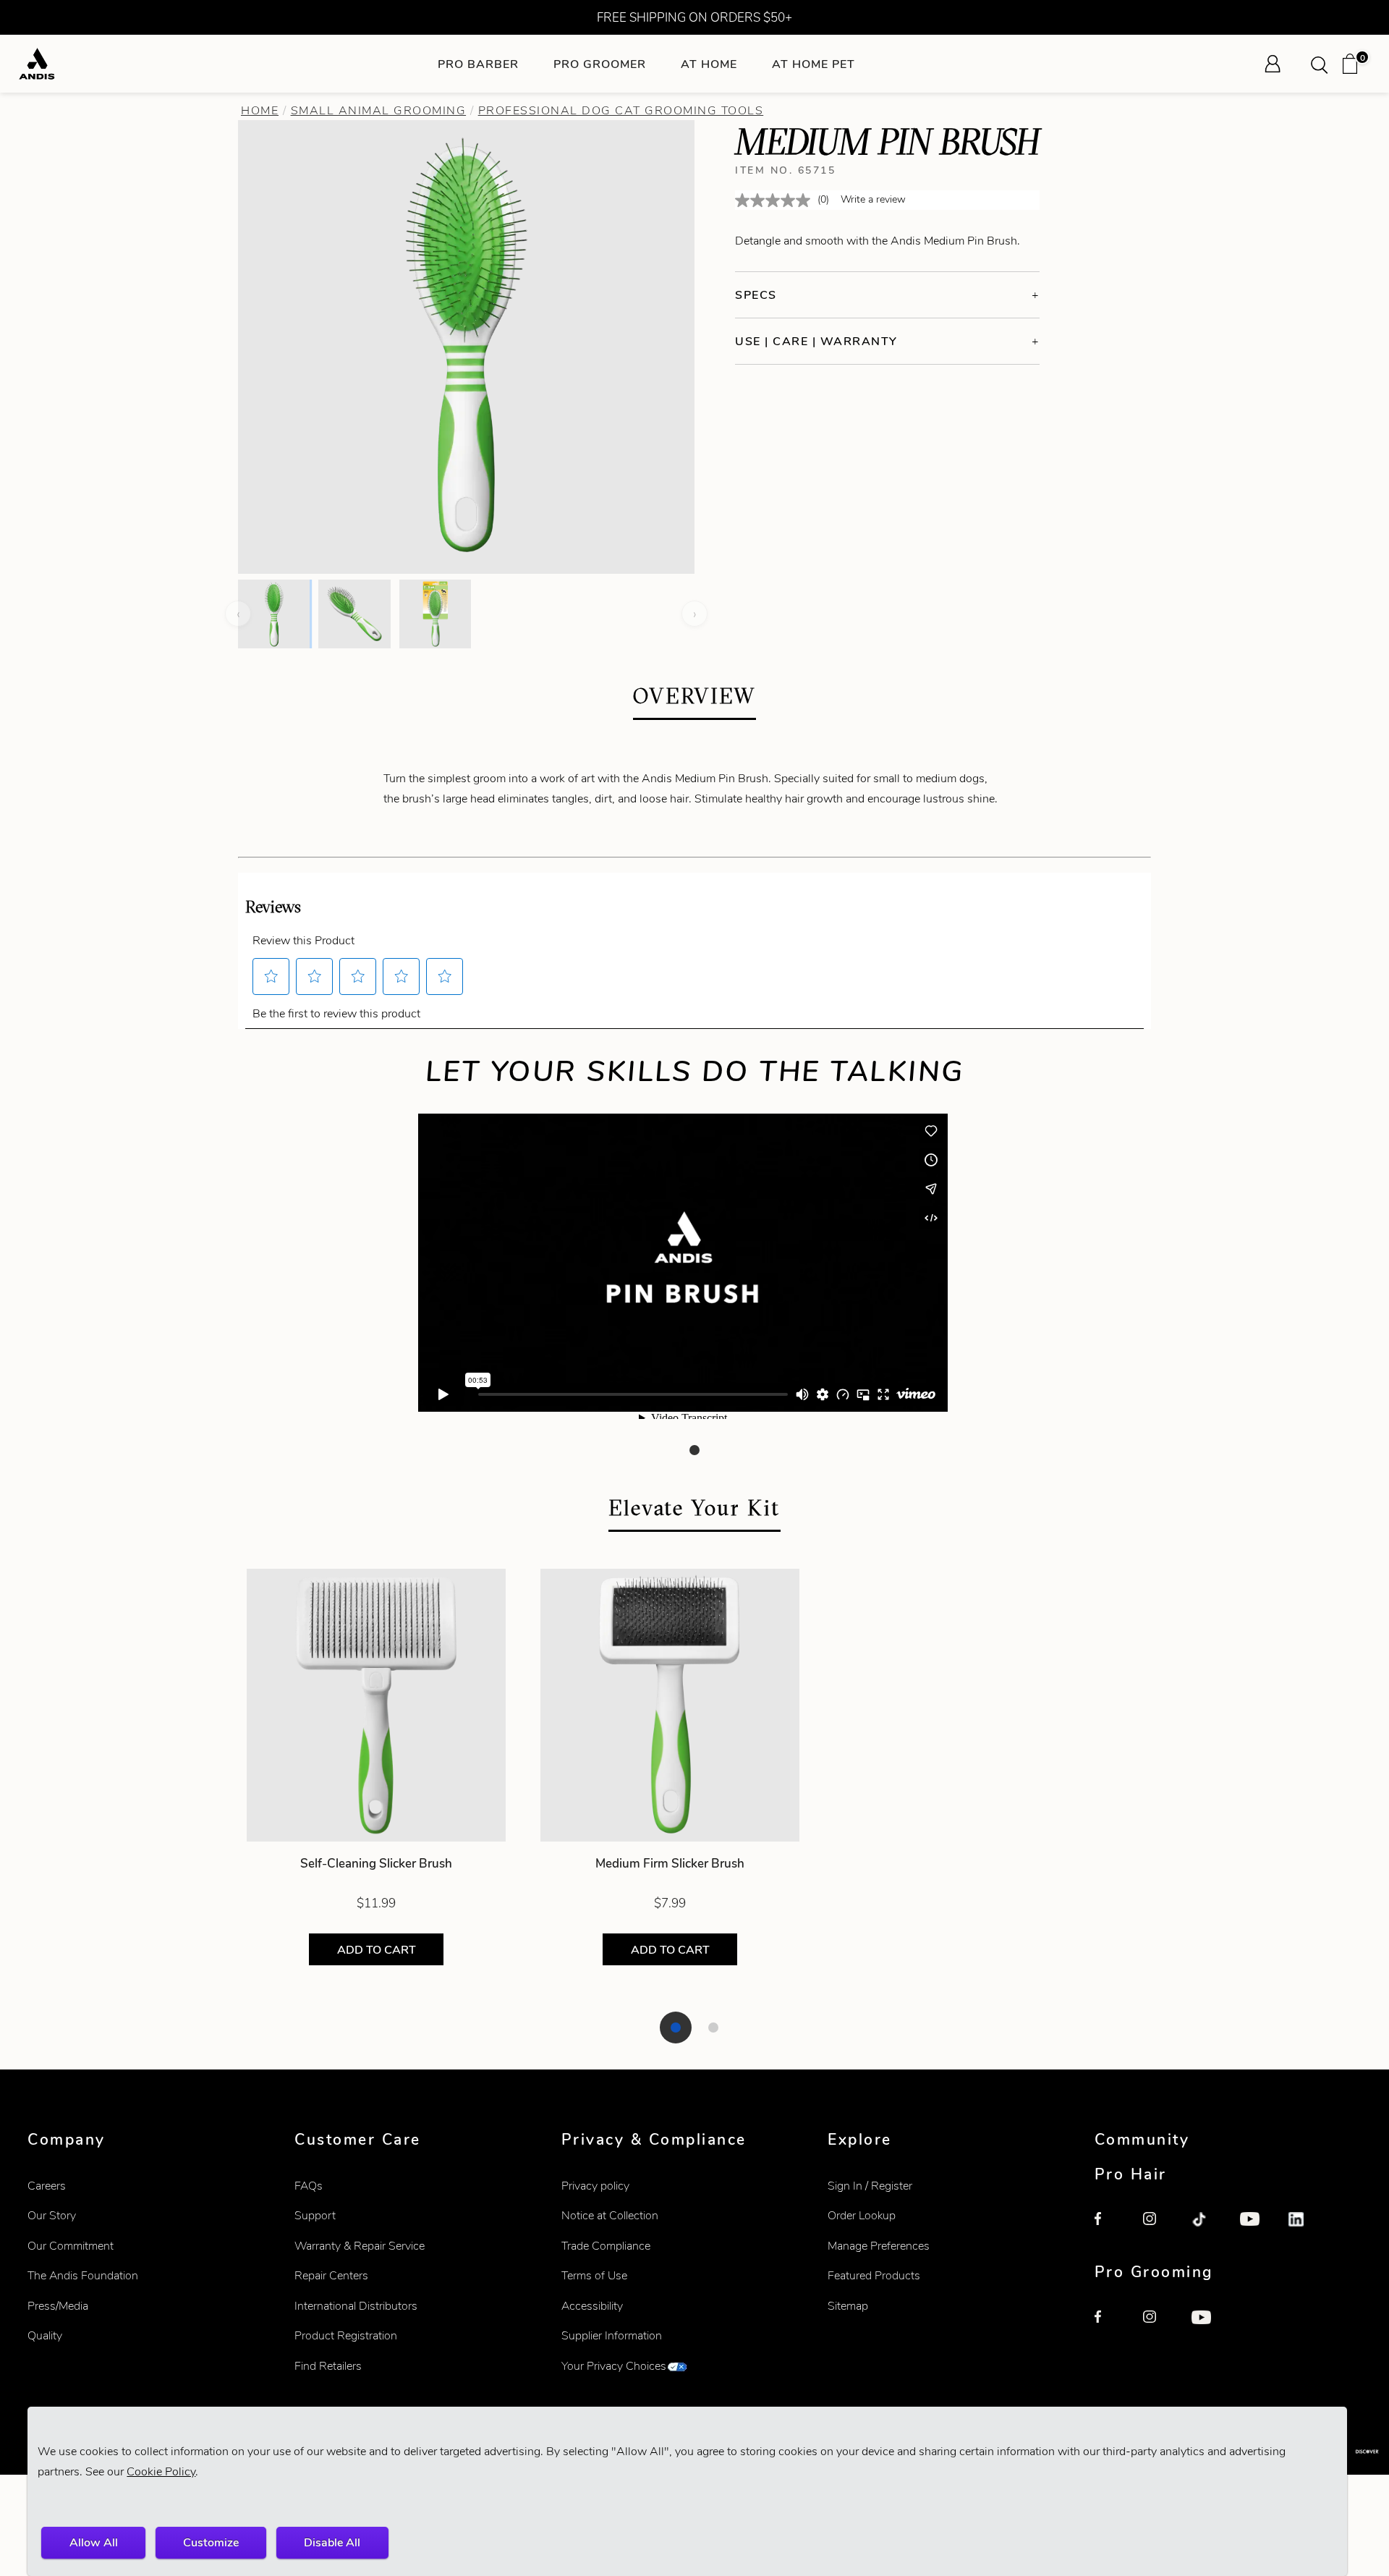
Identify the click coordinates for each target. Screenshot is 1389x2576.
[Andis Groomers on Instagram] (1159, 2326)
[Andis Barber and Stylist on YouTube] (1256, 2228)
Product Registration (346, 2335)
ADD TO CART (377, 1950)
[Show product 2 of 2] (713, 2028)
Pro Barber (478, 64)
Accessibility (592, 2306)
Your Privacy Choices (614, 2366)
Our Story (52, 2215)
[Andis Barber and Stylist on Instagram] (1159, 2228)
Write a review (873, 199)
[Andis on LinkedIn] (1304, 2228)
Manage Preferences (879, 2246)
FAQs (309, 2186)
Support (315, 2215)
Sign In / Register (870, 2186)
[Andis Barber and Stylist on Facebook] (1110, 2228)
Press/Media (58, 2306)
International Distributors (356, 2306)
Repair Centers (331, 2275)
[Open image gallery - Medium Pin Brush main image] (467, 345)
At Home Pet (814, 64)
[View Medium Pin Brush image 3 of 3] (435, 614)
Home (260, 110)
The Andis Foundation (83, 2275)
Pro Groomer (600, 64)
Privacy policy (595, 2186)
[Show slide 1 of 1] (694, 1450)
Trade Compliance (606, 2246)
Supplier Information (612, 2335)
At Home (709, 64)
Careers (47, 2186)
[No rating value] (776, 200)
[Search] (1324, 64)
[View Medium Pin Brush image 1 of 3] (274, 614)
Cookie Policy (161, 2471)
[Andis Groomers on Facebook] (1110, 2326)
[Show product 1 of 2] (676, 2028)
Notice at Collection (610, 2215)
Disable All (332, 2542)
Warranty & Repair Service (360, 2246)
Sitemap (848, 2306)
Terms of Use (594, 2275)
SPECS (756, 295)
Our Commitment (71, 2246)
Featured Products (874, 2275)
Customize (211, 2542)
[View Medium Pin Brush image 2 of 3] (354, 614)
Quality (45, 2335)
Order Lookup (862, 2215)
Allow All (94, 2542)
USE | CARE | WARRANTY (816, 341)
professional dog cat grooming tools (621, 110)
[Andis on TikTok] (1207, 2228)
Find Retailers (328, 2366)
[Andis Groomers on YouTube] (1207, 2326)
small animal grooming (379, 110)
